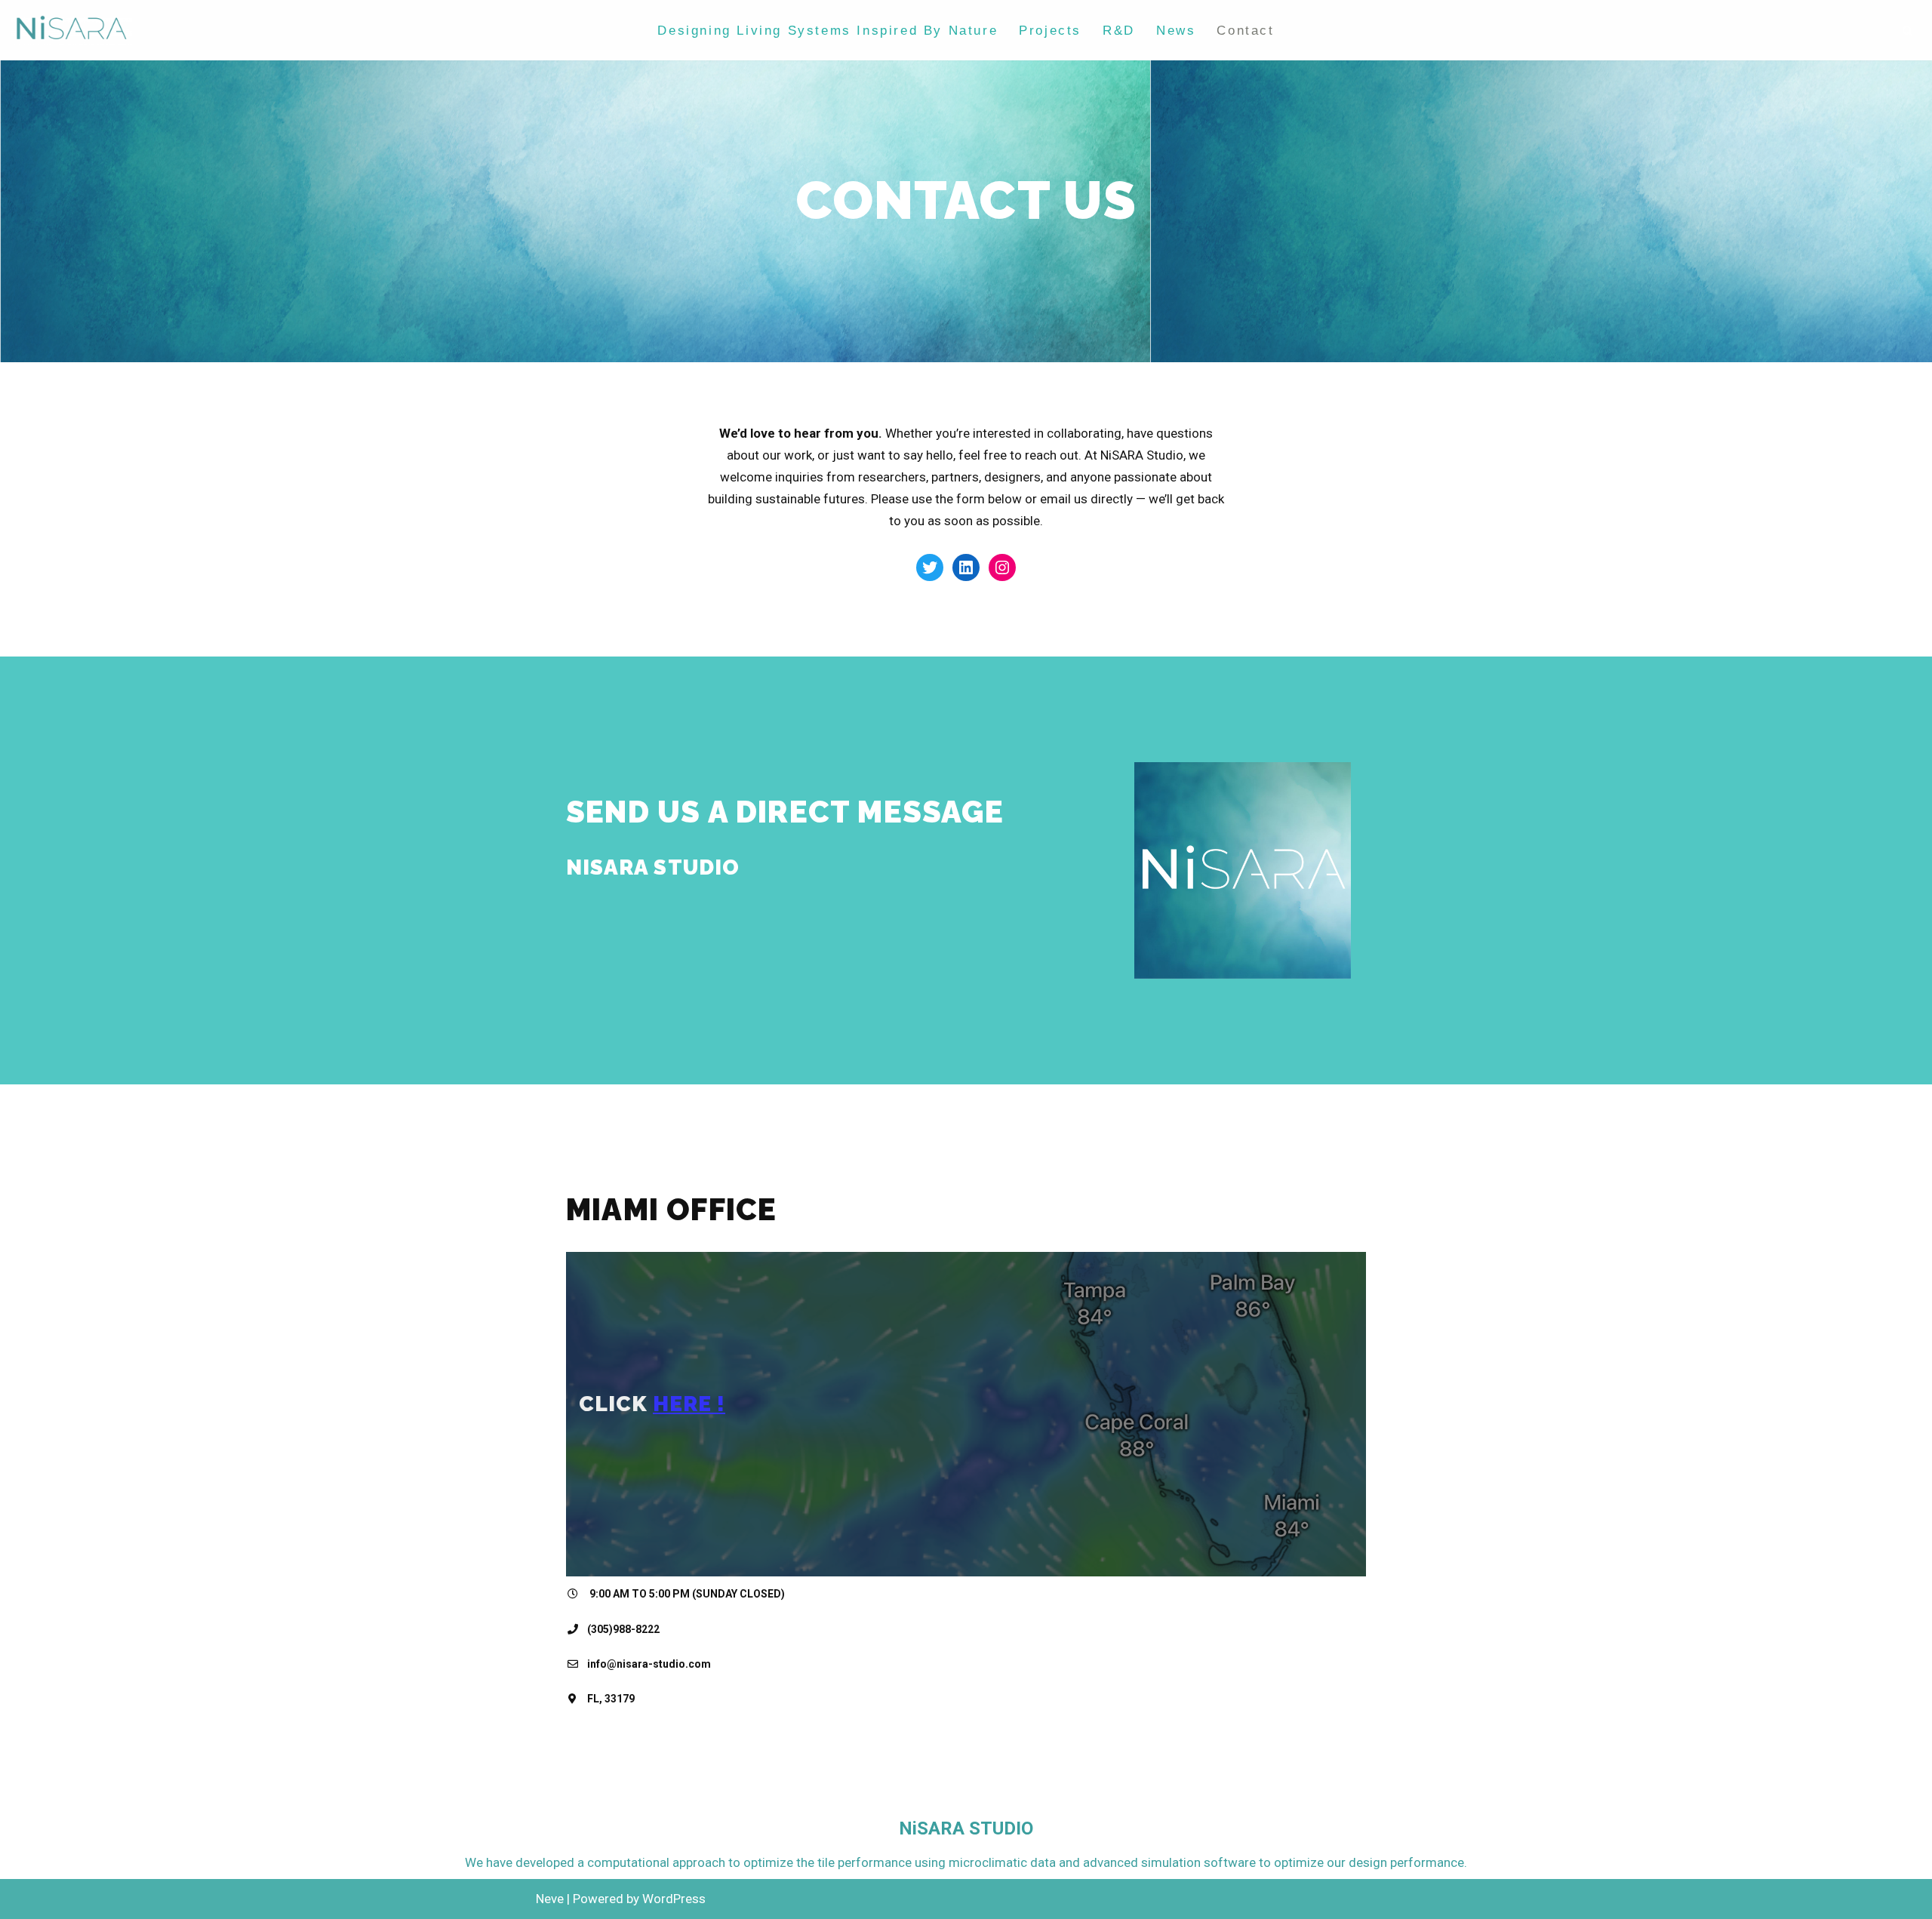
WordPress (674, 1899)
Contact (1245, 31)
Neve (550, 1899)
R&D (1119, 31)
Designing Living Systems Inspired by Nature (828, 31)
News (1176, 31)
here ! (689, 1404)
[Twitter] (930, 567)
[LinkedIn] (966, 567)
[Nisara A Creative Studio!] (72, 30)
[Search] (1907, 31)
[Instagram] (1002, 567)
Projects (1050, 31)
